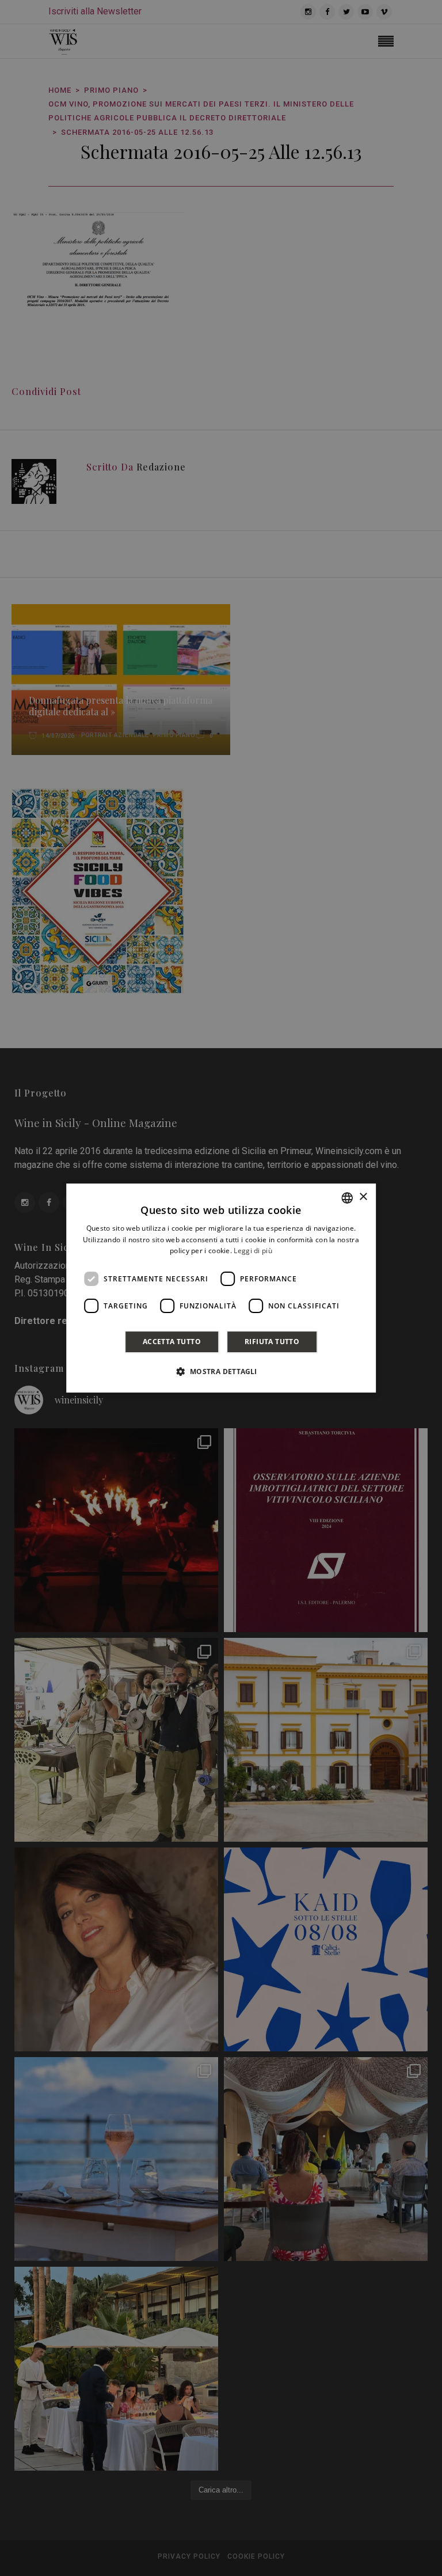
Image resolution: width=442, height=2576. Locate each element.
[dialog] (221, 1288)
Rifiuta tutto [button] (272, 1342)
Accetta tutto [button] (172, 1342)
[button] (221, 1371)
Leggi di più (253, 1251)
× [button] (363, 1197)
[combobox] (347, 1198)
